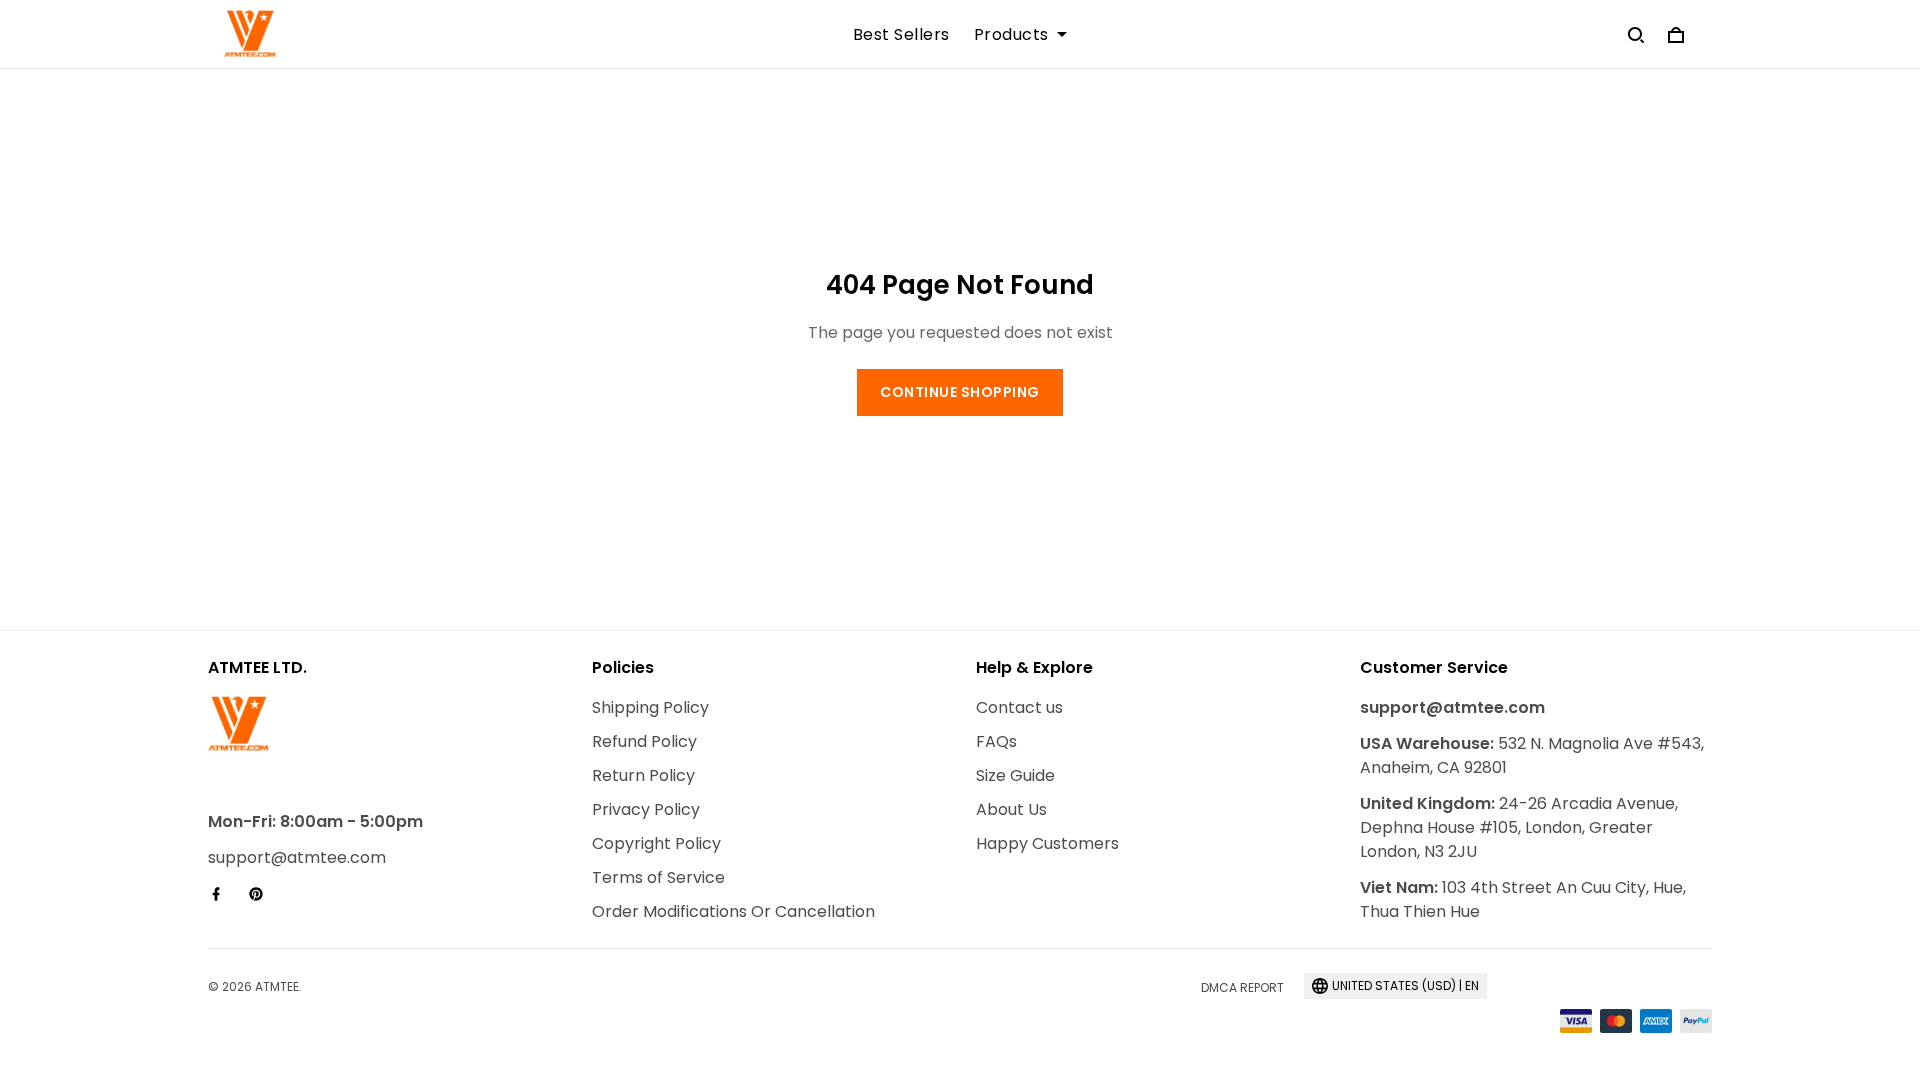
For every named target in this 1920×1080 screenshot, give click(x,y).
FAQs (996, 741)
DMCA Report (1242, 987)
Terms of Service (658, 877)
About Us (1011, 809)
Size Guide (1015, 775)
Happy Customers (1047, 843)
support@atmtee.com (297, 857)
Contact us (1019, 707)
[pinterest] (262, 894)
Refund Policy (644, 741)
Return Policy (643, 775)
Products (1011, 35)
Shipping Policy (650, 707)
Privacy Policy (646, 809)
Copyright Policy (656, 843)
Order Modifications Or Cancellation (733, 911)
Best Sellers (901, 35)
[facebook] (222, 894)
